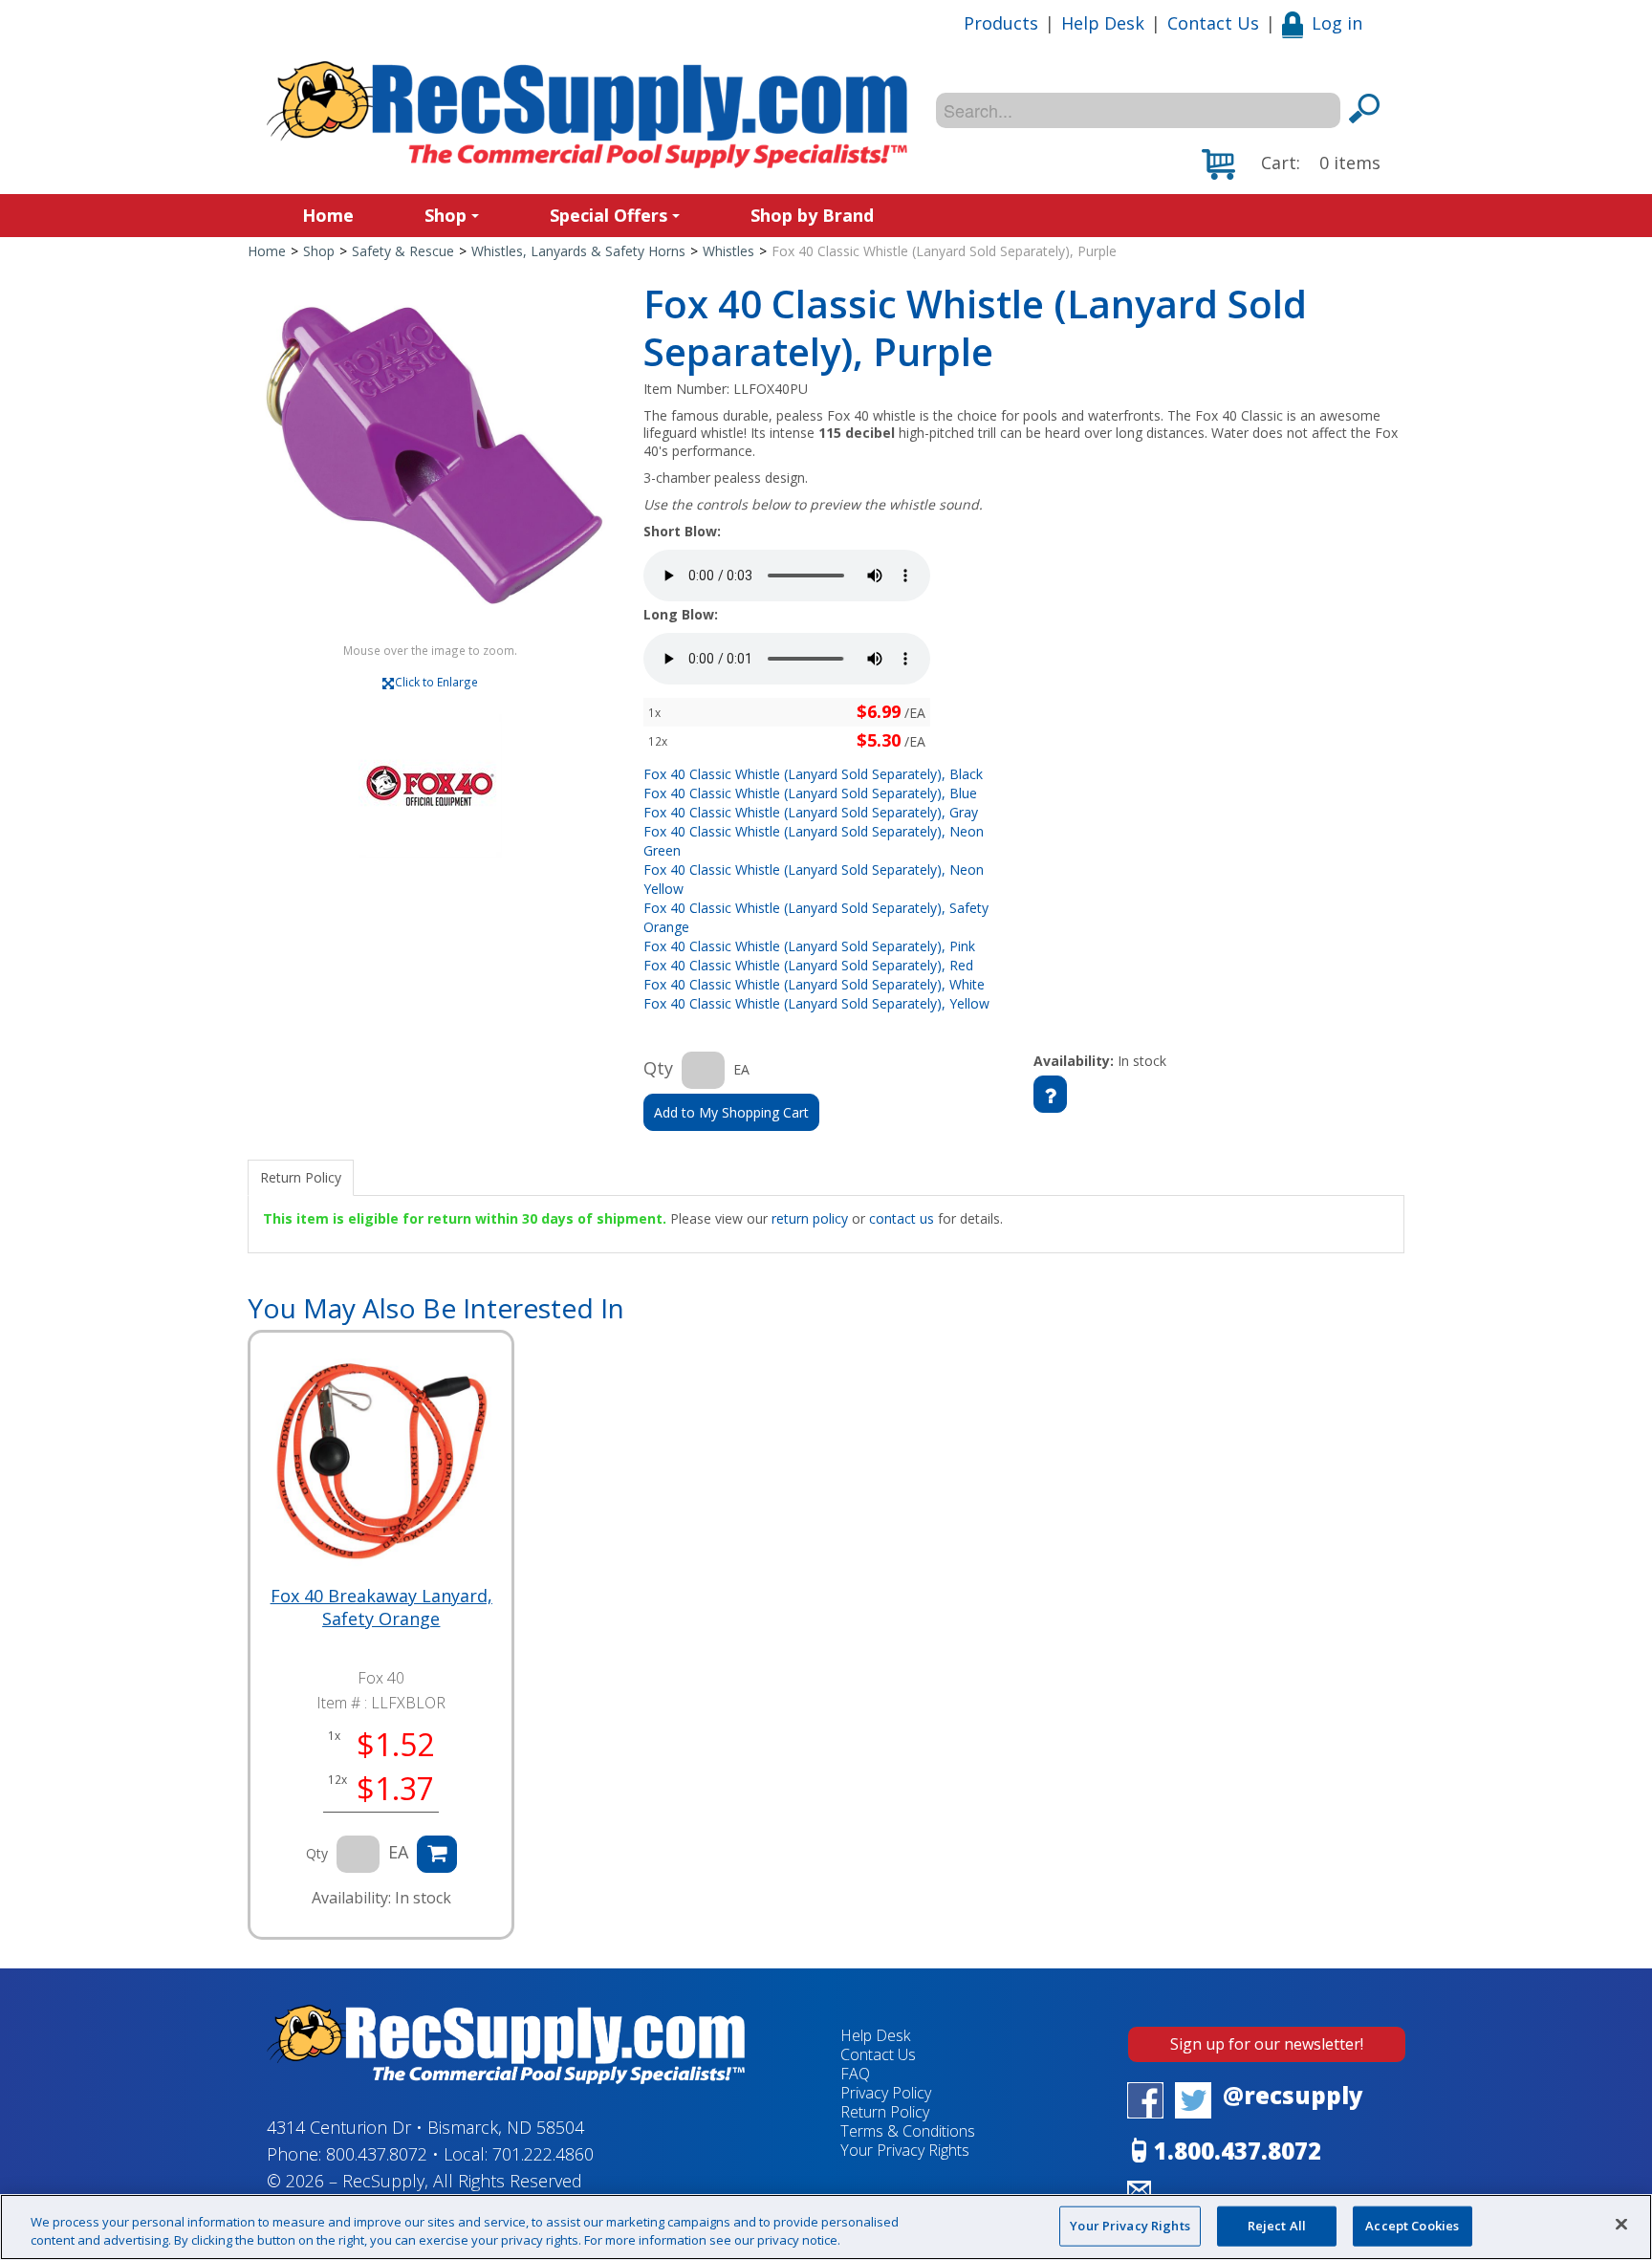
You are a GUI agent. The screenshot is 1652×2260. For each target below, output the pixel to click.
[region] (826, 2227)
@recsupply (1293, 2095)
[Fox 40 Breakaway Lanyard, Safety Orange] (381, 1463)
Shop (446, 215)
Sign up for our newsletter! (1267, 2044)
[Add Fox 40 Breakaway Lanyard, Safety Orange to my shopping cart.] (437, 1854)
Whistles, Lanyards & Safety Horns (578, 251)
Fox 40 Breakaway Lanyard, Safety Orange (381, 1607)
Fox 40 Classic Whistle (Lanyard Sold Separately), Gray (811, 812)
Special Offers (609, 215)
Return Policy (885, 2112)
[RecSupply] (587, 115)
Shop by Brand (812, 215)
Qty (658, 1068)
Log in (1337, 23)
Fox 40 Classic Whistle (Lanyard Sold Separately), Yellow (816, 1003)
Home (328, 215)
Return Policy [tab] (301, 1177)
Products (1001, 23)
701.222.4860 (543, 2154)
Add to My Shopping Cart (731, 1112)
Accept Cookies (1412, 2226)
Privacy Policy (886, 2093)
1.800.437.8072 (1238, 2151)
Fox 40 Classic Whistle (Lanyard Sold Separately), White (814, 984)
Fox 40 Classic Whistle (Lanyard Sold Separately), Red (808, 965)
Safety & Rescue (403, 251)
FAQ (855, 2074)
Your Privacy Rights (1130, 2226)
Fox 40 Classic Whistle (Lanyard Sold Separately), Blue (810, 793)
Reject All (1277, 2226)
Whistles (728, 251)
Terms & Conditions (908, 2131)
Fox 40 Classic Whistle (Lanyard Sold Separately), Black (813, 774)
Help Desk (1103, 23)
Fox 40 (381, 1678)
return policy (810, 1218)
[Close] (1621, 2225)
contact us (902, 1218)
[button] (1291, 164)
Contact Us (1213, 23)
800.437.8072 (377, 2154)
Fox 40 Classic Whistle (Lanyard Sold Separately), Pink (809, 946)
